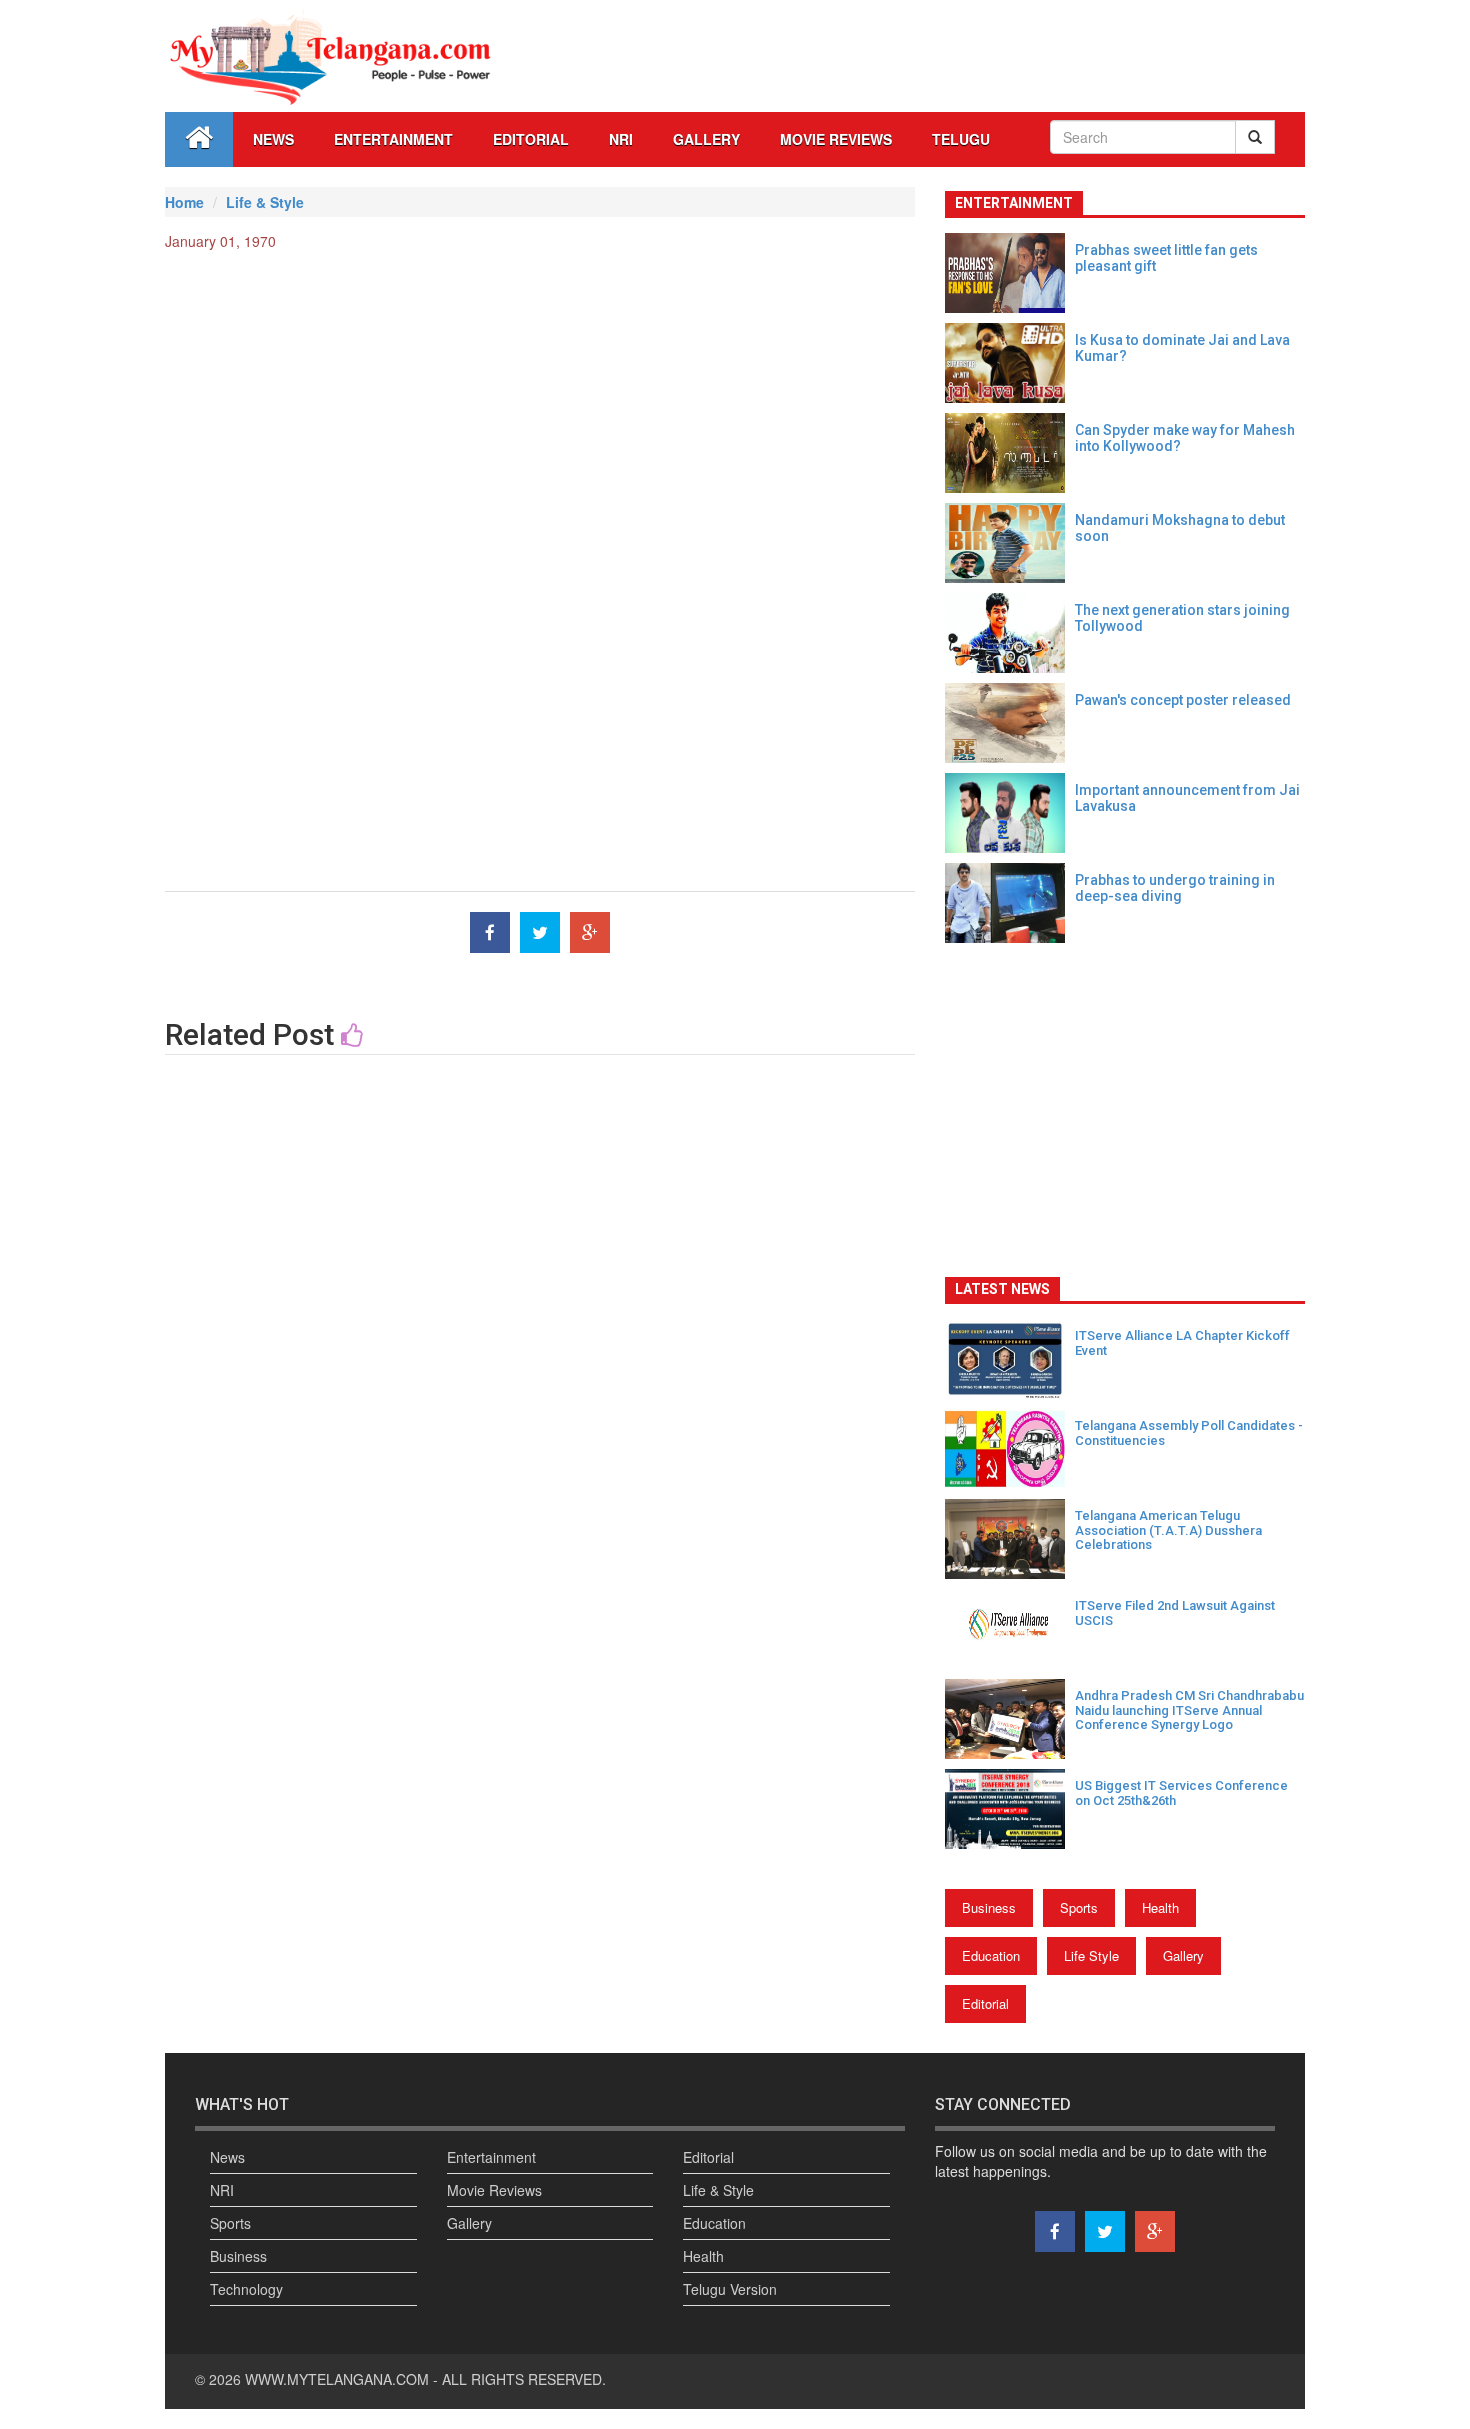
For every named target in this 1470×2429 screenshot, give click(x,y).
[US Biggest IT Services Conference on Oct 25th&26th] (1010, 1809)
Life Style (1091, 1955)
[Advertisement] (540, 411)
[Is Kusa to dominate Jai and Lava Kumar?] (1010, 363)
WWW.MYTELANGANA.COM (339, 2379)
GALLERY (706, 139)
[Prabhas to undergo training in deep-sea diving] (1010, 903)
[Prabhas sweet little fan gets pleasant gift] (1010, 273)
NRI (621, 139)
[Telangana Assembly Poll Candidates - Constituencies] (1010, 1449)
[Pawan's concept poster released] (1010, 723)
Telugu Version (730, 2289)
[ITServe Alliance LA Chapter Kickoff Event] (1010, 1359)
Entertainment (393, 139)
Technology (246, 2289)
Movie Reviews (836, 139)
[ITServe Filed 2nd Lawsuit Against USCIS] (1010, 1629)
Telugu (961, 139)
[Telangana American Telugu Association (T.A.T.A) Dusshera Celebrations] (1010, 1539)
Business (989, 1907)
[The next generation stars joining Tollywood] (1010, 633)
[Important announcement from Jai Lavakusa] (1010, 813)
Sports (1079, 1907)
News (273, 139)
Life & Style (265, 202)
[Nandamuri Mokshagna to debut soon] (1010, 543)
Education (991, 1955)
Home (184, 202)
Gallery (1183, 1955)
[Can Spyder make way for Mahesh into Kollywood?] (1010, 453)
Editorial (531, 139)
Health (1160, 1907)
